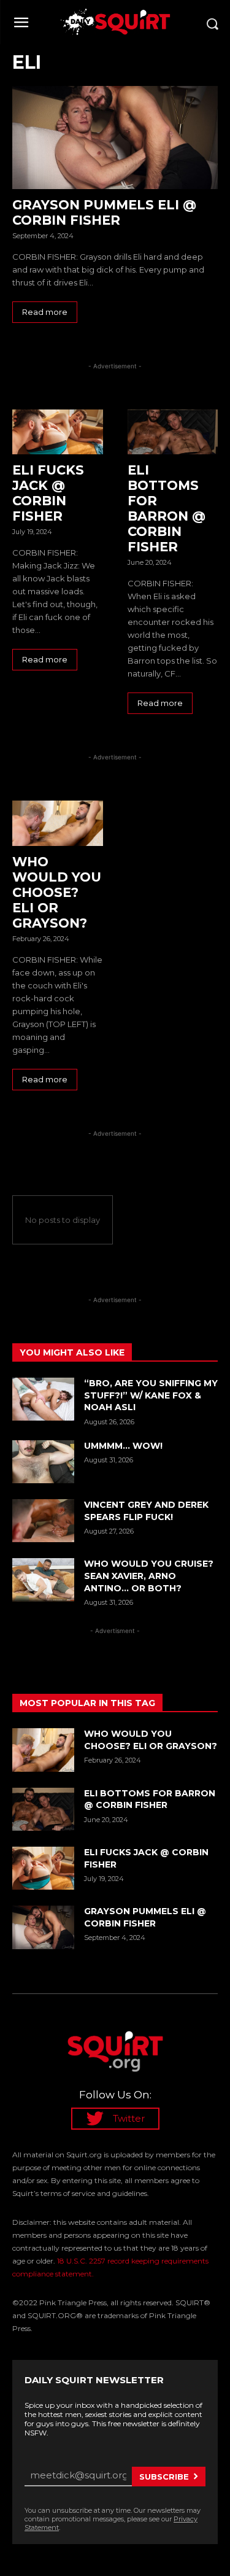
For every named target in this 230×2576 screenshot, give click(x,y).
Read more (45, 312)
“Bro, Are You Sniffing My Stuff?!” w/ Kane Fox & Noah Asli (151, 1395)
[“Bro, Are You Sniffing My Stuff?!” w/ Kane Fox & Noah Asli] (43, 1399)
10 (97, 532)
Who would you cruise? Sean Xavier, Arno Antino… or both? (149, 1576)
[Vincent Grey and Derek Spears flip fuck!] (43, 1521)
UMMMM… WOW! (123, 1446)
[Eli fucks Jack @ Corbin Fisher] (58, 432)
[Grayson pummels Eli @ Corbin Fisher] (115, 138)
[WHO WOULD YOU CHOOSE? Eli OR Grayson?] (58, 823)
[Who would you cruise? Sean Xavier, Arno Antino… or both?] (43, 1580)
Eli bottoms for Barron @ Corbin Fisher (167, 508)
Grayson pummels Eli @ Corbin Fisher (104, 212)
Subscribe (164, 2477)
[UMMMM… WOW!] (43, 1462)
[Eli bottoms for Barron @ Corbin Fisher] (173, 432)
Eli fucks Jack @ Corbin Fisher (48, 493)
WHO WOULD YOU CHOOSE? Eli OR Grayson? (57, 892)
